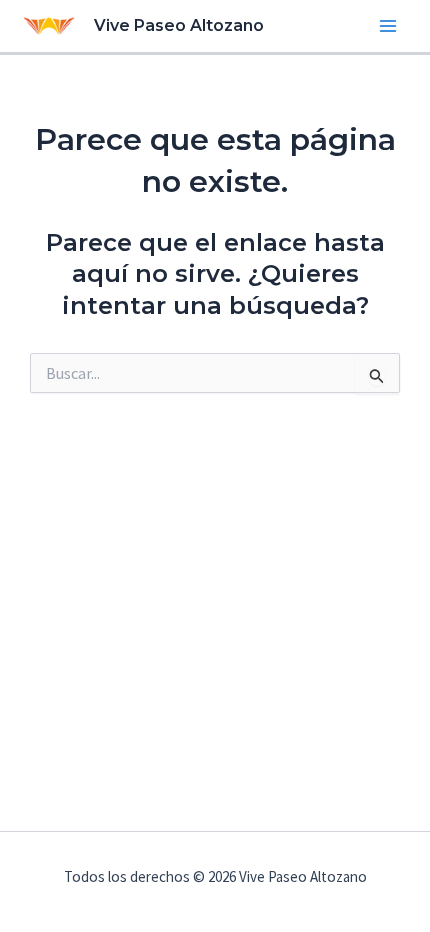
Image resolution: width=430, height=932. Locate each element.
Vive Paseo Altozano (179, 25)
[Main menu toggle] (388, 26)
